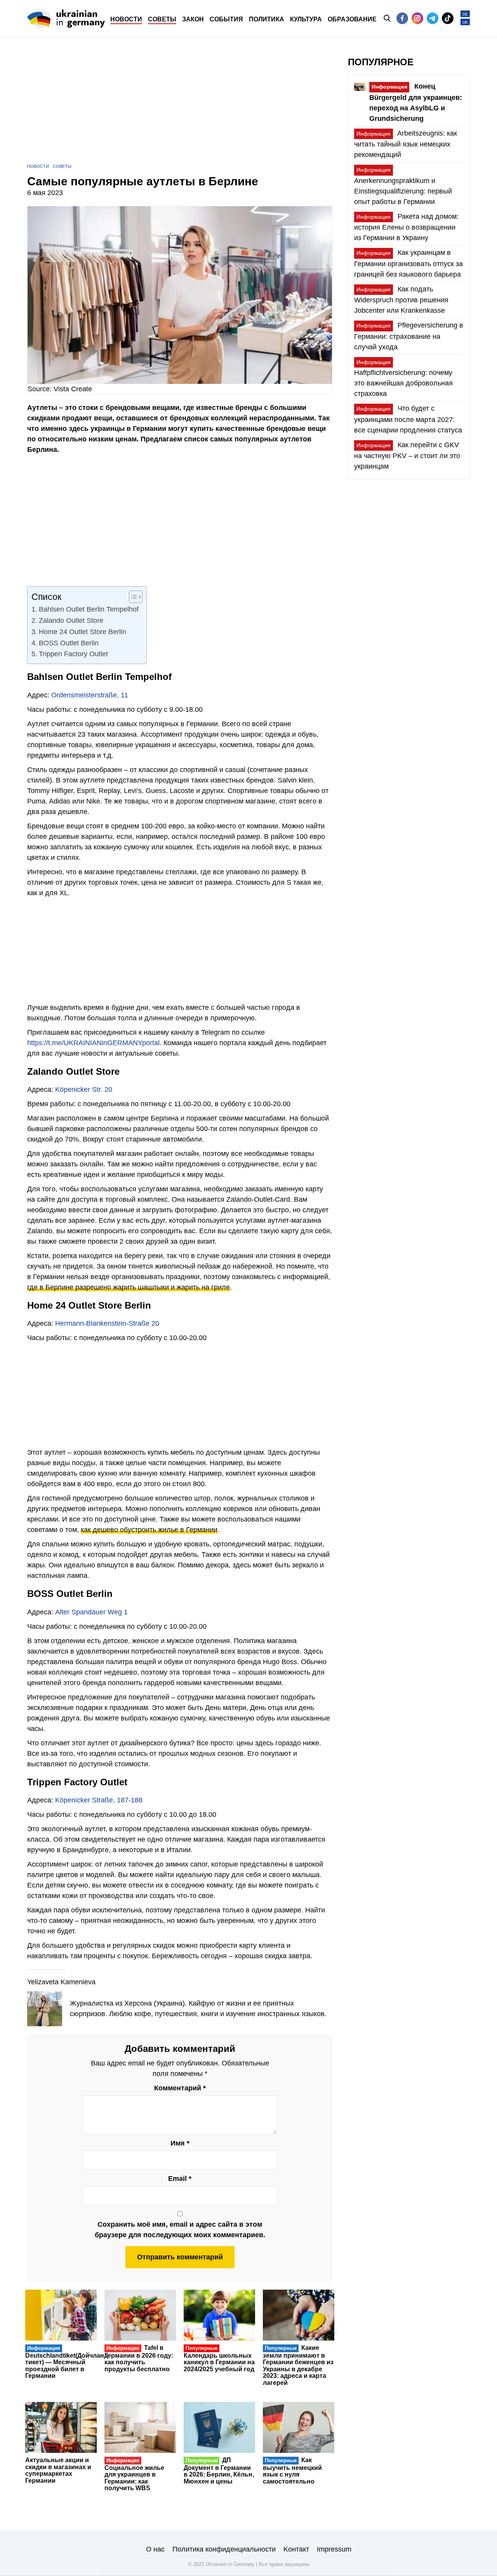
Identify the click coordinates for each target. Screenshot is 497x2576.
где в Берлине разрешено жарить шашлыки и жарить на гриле (129, 1287)
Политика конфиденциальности (224, 2549)
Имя (180, 2143)
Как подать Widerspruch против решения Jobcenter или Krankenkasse (401, 300)
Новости (38, 166)
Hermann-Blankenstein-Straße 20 (107, 1323)
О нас (155, 2549)
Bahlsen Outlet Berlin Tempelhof (89, 609)
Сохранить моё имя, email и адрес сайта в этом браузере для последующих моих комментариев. (180, 2230)
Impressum (334, 2549)
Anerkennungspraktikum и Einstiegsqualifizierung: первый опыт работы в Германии (403, 186)
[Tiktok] (448, 18)
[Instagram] (417, 18)
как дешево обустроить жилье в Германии (149, 1530)
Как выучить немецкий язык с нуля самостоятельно (292, 2471)
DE (465, 14)
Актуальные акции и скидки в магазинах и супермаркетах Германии (58, 2470)
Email (180, 2179)
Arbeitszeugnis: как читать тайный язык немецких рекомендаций (406, 144)
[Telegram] (433, 18)
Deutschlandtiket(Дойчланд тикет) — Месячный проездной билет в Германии (67, 2362)
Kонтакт (296, 2549)
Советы (62, 166)
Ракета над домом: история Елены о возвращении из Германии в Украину (406, 227)
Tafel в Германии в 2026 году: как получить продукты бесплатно (139, 2358)
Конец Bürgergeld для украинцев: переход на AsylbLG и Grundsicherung (416, 102)
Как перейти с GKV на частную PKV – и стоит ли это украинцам (407, 456)
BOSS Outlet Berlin (69, 643)
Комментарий (180, 2088)
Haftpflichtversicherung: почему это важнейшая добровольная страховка (403, 378)
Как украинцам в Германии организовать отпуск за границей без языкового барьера (408, 263)
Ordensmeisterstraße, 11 (90, 695)
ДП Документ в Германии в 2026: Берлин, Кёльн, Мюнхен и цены (219, 2471)
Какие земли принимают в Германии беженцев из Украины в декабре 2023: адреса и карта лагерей (298, 2365)
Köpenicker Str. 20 (84, 1089)
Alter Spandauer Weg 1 (91, 1612)
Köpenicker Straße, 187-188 (99, 1800)
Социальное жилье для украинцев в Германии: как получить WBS (134, 2474)
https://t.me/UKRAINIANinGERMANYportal (93, 1043)
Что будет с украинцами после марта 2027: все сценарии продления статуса (408, 419)
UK (465, 22)
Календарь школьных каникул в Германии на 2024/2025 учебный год (219, 2359)
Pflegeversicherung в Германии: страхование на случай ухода (409, 336)
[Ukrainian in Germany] (66, 18)
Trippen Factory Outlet (73, 654)
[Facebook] (402, 18)
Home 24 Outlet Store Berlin (83, 632)
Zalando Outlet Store (71, 620)
